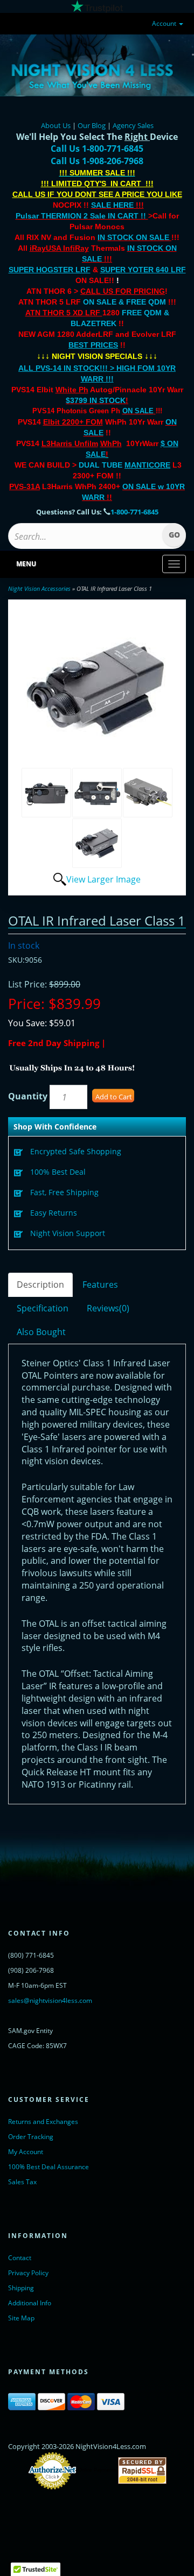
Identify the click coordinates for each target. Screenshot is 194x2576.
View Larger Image (103, 879)
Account (165, 23)
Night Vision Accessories (39, 588)
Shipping (21, 2288)
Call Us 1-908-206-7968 (97, 161)
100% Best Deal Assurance (48, 2167)
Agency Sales (133, 125)
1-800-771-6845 (134, 512)
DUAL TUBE (124, 465)
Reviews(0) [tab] (108, 1308)
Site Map (21, 2318)
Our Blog (92, 125)
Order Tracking (31, 2137)
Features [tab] (100, 1285)
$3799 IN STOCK (96, 400)
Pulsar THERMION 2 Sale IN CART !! (82, 216)
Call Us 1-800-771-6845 (97, 149)
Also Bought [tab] (41, 1332)
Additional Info (30, 2303)
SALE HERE (112, 205)
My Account (26, 2152)
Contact (20, 2258)
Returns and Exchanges (43, 2122)
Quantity (28, 1096)
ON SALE (138, 411)
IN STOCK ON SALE (133, 237)
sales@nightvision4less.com (50, 2000)
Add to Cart (114, 1097)
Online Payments (97, 2471)
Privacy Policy (28, 2273)
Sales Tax (22, 2182)
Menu (26, 564)
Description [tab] (40, 1285)
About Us (56, 125)
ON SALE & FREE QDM (124, 302)
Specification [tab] (43, 1308)
